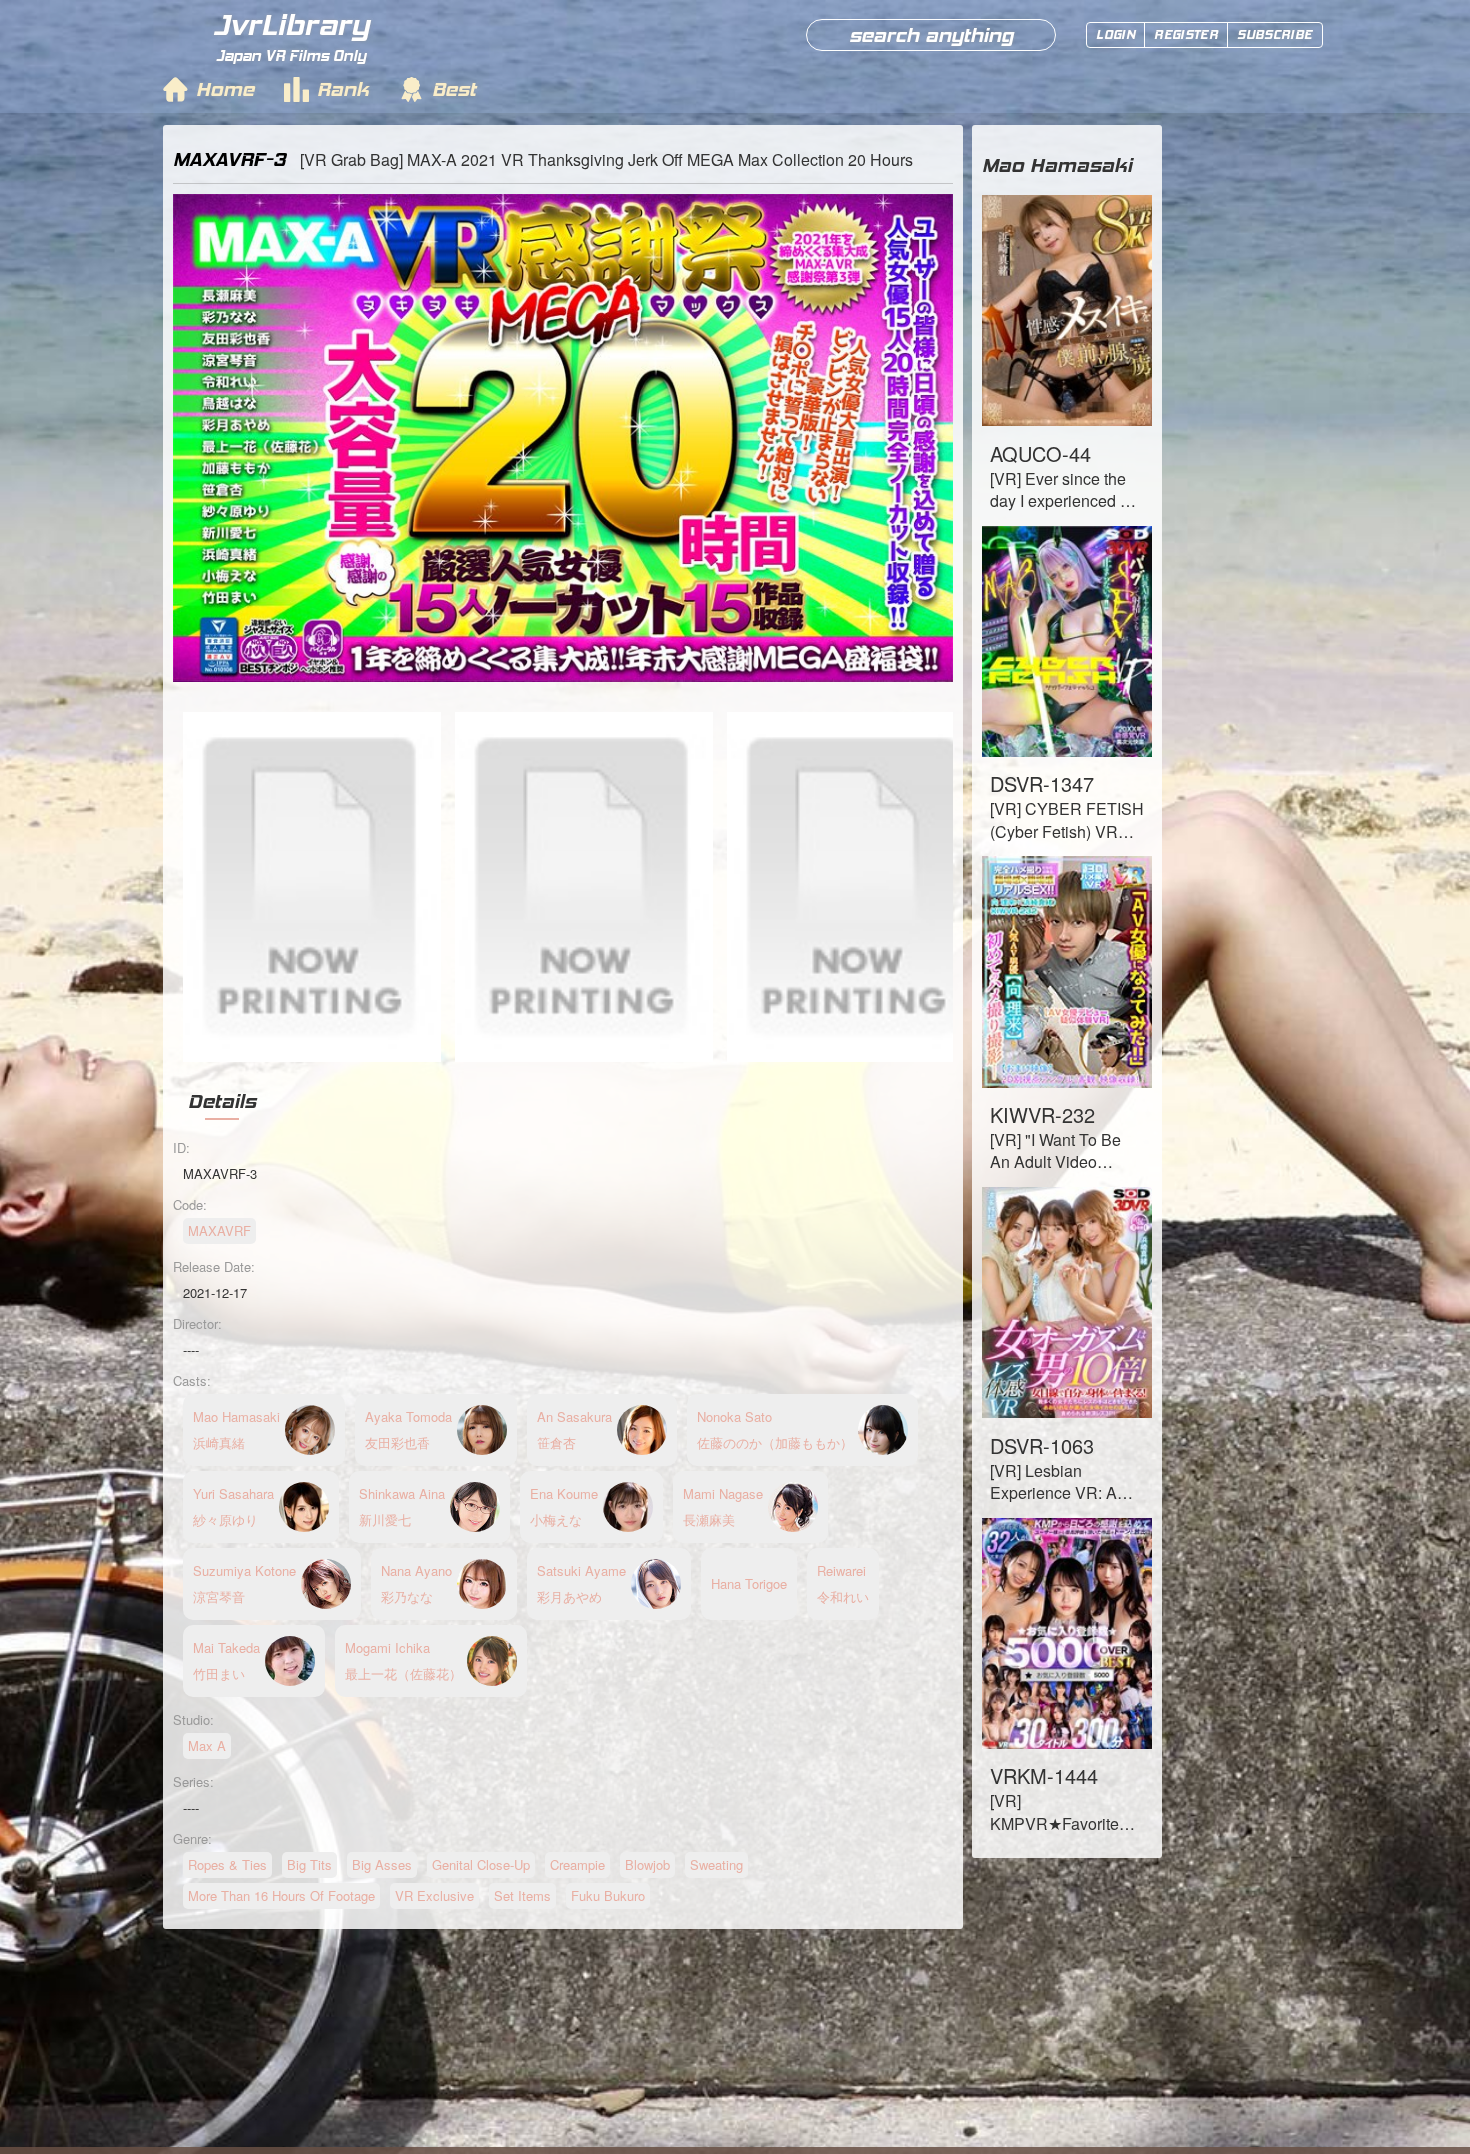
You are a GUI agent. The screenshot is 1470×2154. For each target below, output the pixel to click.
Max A (207, 1745)
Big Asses (382, 1864)
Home (225, 89)
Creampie (577, 1864)
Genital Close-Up (481, 1864)
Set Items (522, 1895)
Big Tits (309, 1864)
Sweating (716, 1864)
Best (454, 89)
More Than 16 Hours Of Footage (281, 1895)
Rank (343, 89)
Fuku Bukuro (608, 1895)
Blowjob (647, 1864)
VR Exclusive (434, 1895)
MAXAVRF (219, 1230)
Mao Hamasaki (1057, 165)
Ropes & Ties (227, 1864)
